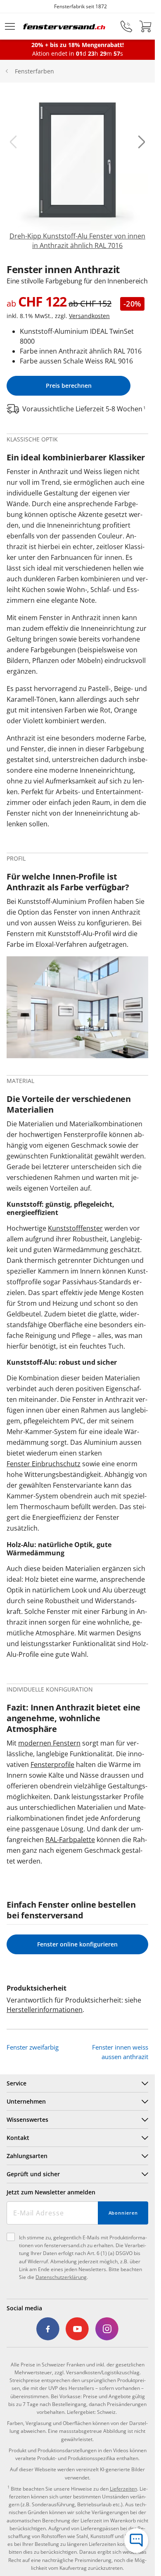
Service (17, 2083)
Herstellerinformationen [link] (45, 2010)
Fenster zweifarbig (33, 2047)
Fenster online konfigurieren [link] (77, 1944)
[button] (13, 142)
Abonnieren (123, 2213)
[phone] (126, 26)
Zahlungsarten (27, 2156)
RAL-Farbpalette (70, 1840)
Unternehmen (26, 2101)
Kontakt (18, 2138)
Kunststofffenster (75, 1228)
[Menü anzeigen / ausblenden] (10, 26)
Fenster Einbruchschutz (44, 1464)
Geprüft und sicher (33, 2174)
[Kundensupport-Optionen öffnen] (136, 2541)
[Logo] (64, 26)
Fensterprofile (52, 1765)
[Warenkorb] (145, 26)
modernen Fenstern (49, 1743)
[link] (77, 170)
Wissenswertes (27, 2120)
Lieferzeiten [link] (123, 2489)
